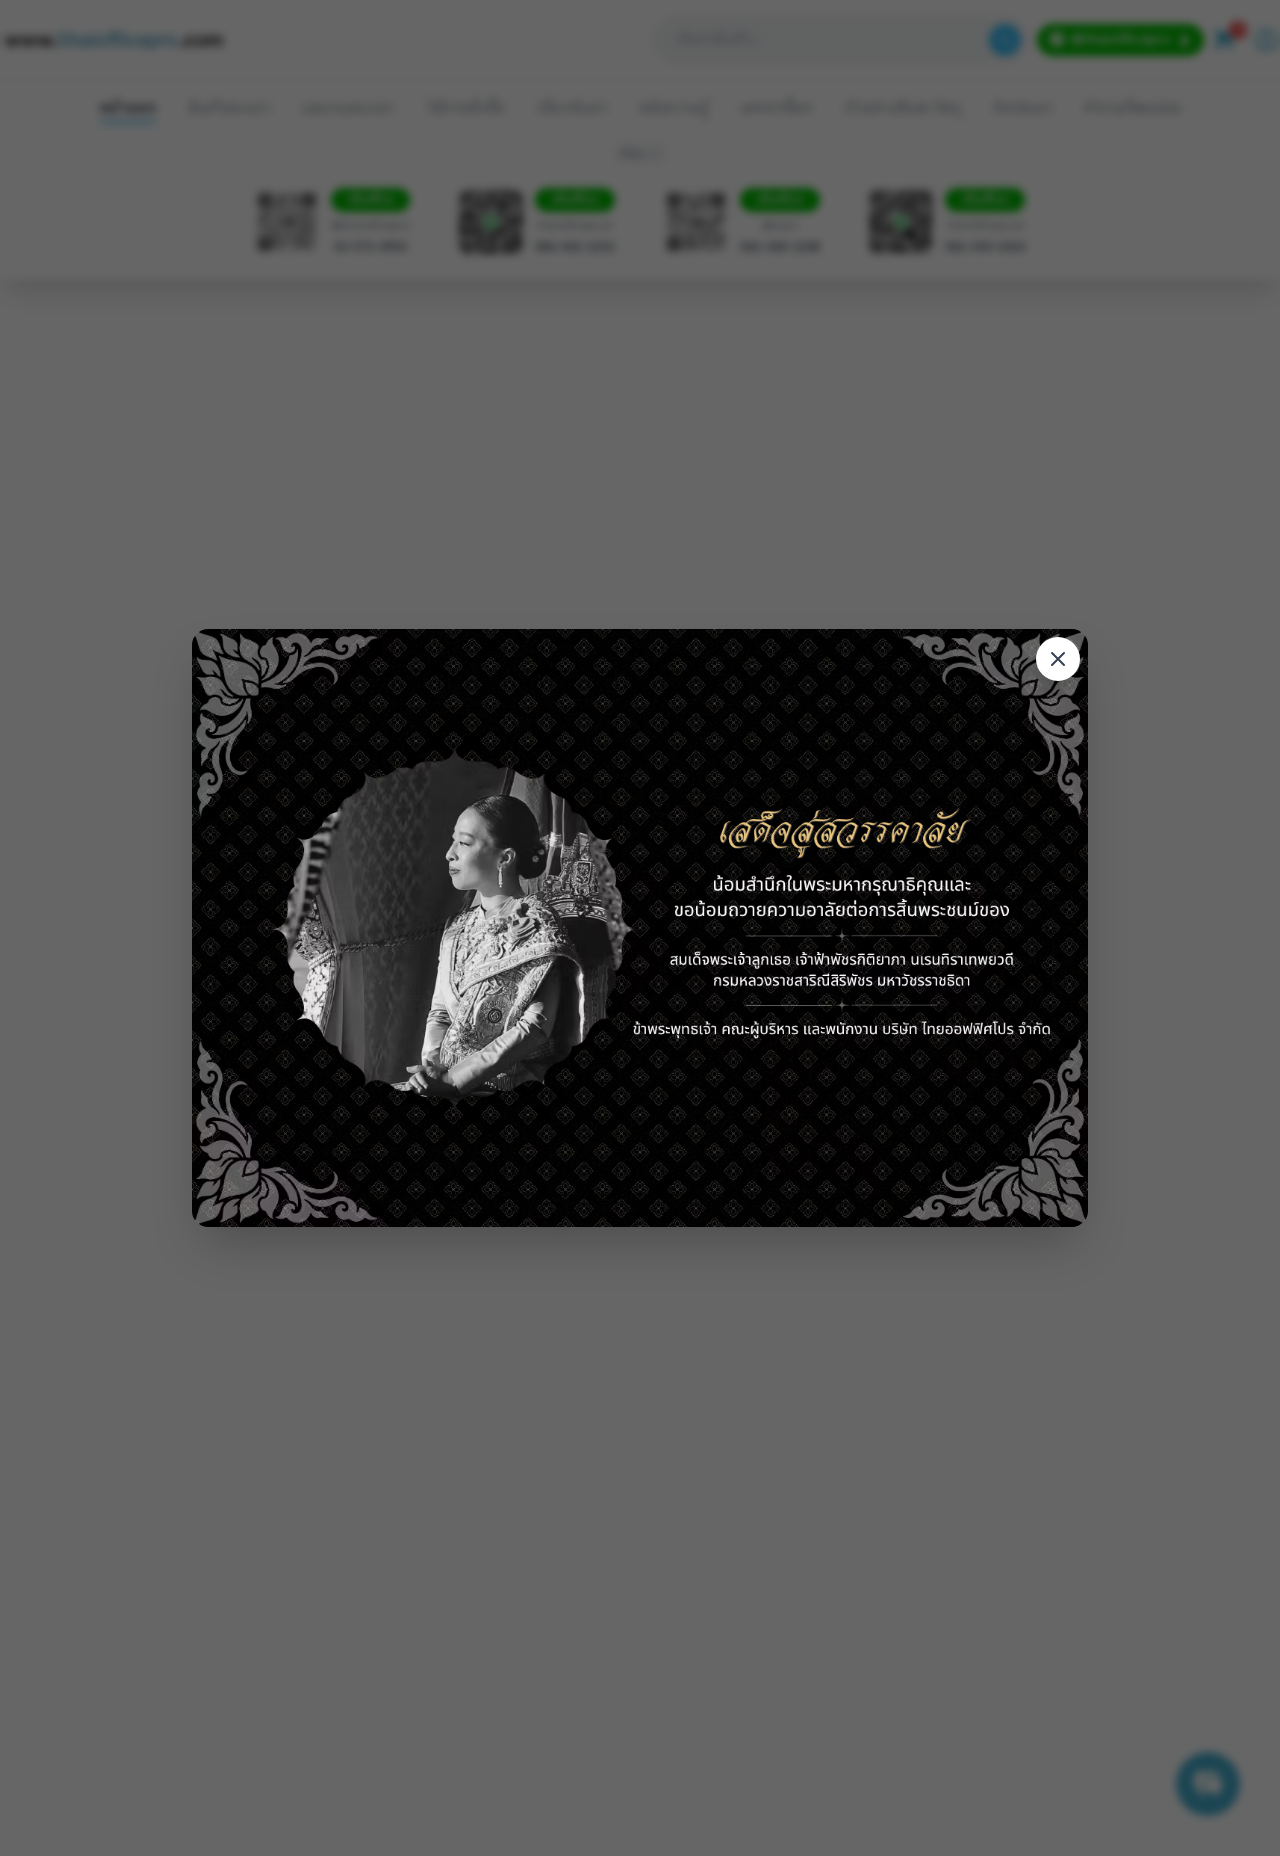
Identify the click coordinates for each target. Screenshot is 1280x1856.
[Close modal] (1058, 659)
